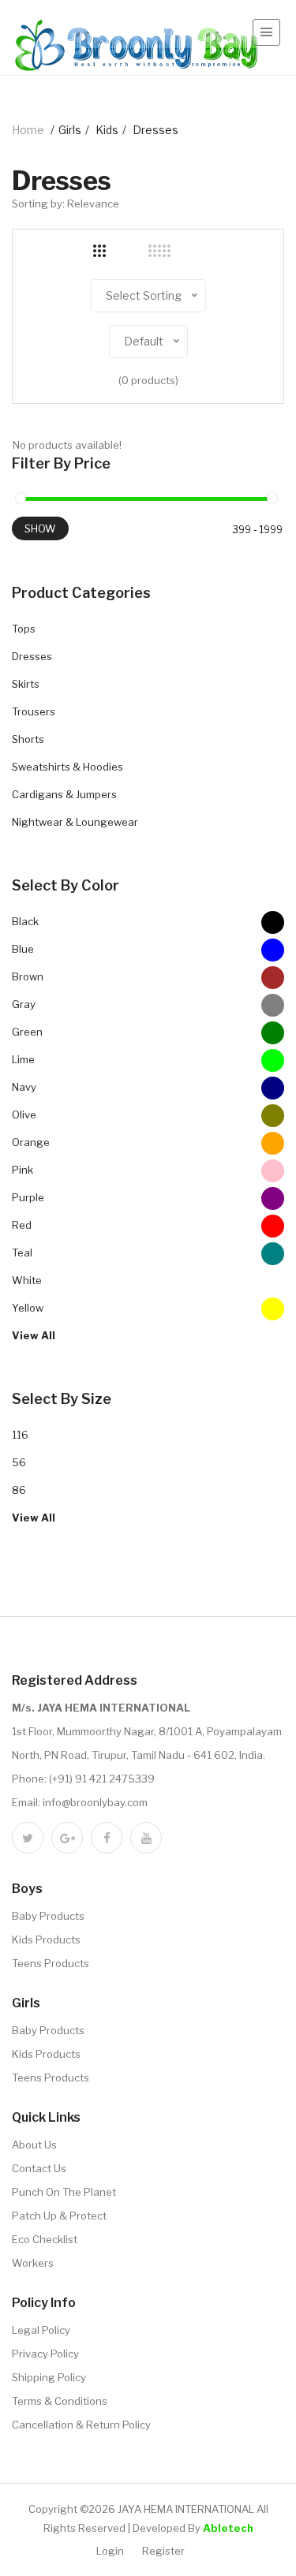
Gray (24, 1004)
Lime (23, 1059)
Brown (28, 976)
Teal (22, 1253)
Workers (33, 2263)
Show (40, 528)
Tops (24, 629)
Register (163, 2551)
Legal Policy (41, 2330)
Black (25, 921)
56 (19, 1462)
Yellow (28, 1308)
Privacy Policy (45, 2354)
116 (20, 1435)
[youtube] (146, 1838)
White (27, 1280)
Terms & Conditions (60, 2401)
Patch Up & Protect (59, 2216)
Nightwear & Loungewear (75, 822)
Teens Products (51, 1963)
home (28, 130)
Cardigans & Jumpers (64, 794)
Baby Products (48, 1916)
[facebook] (107, 1838)
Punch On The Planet (64, 2192)
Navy (24, 1087)
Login (110, 2551)
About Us (34, 2145)
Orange (31, 1142)
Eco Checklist (45, 2239)
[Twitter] (28, 1838)
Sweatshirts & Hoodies (67, 767)
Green (27, 1032)
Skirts (26, 684)
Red (22, 1225)
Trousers (34, 711)
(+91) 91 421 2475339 (102, 1779)
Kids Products (46, 1939)
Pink (22, 1170)
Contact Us (39, 2168)
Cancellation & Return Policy (81, 2425)
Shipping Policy (49, 2377)
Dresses (32, 656)
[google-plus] (67, 1838)
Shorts (28, 739)
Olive (24, 1114)
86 (19, 1490)
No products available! (67, 445)
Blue (23, 949)
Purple (28, 1197)
